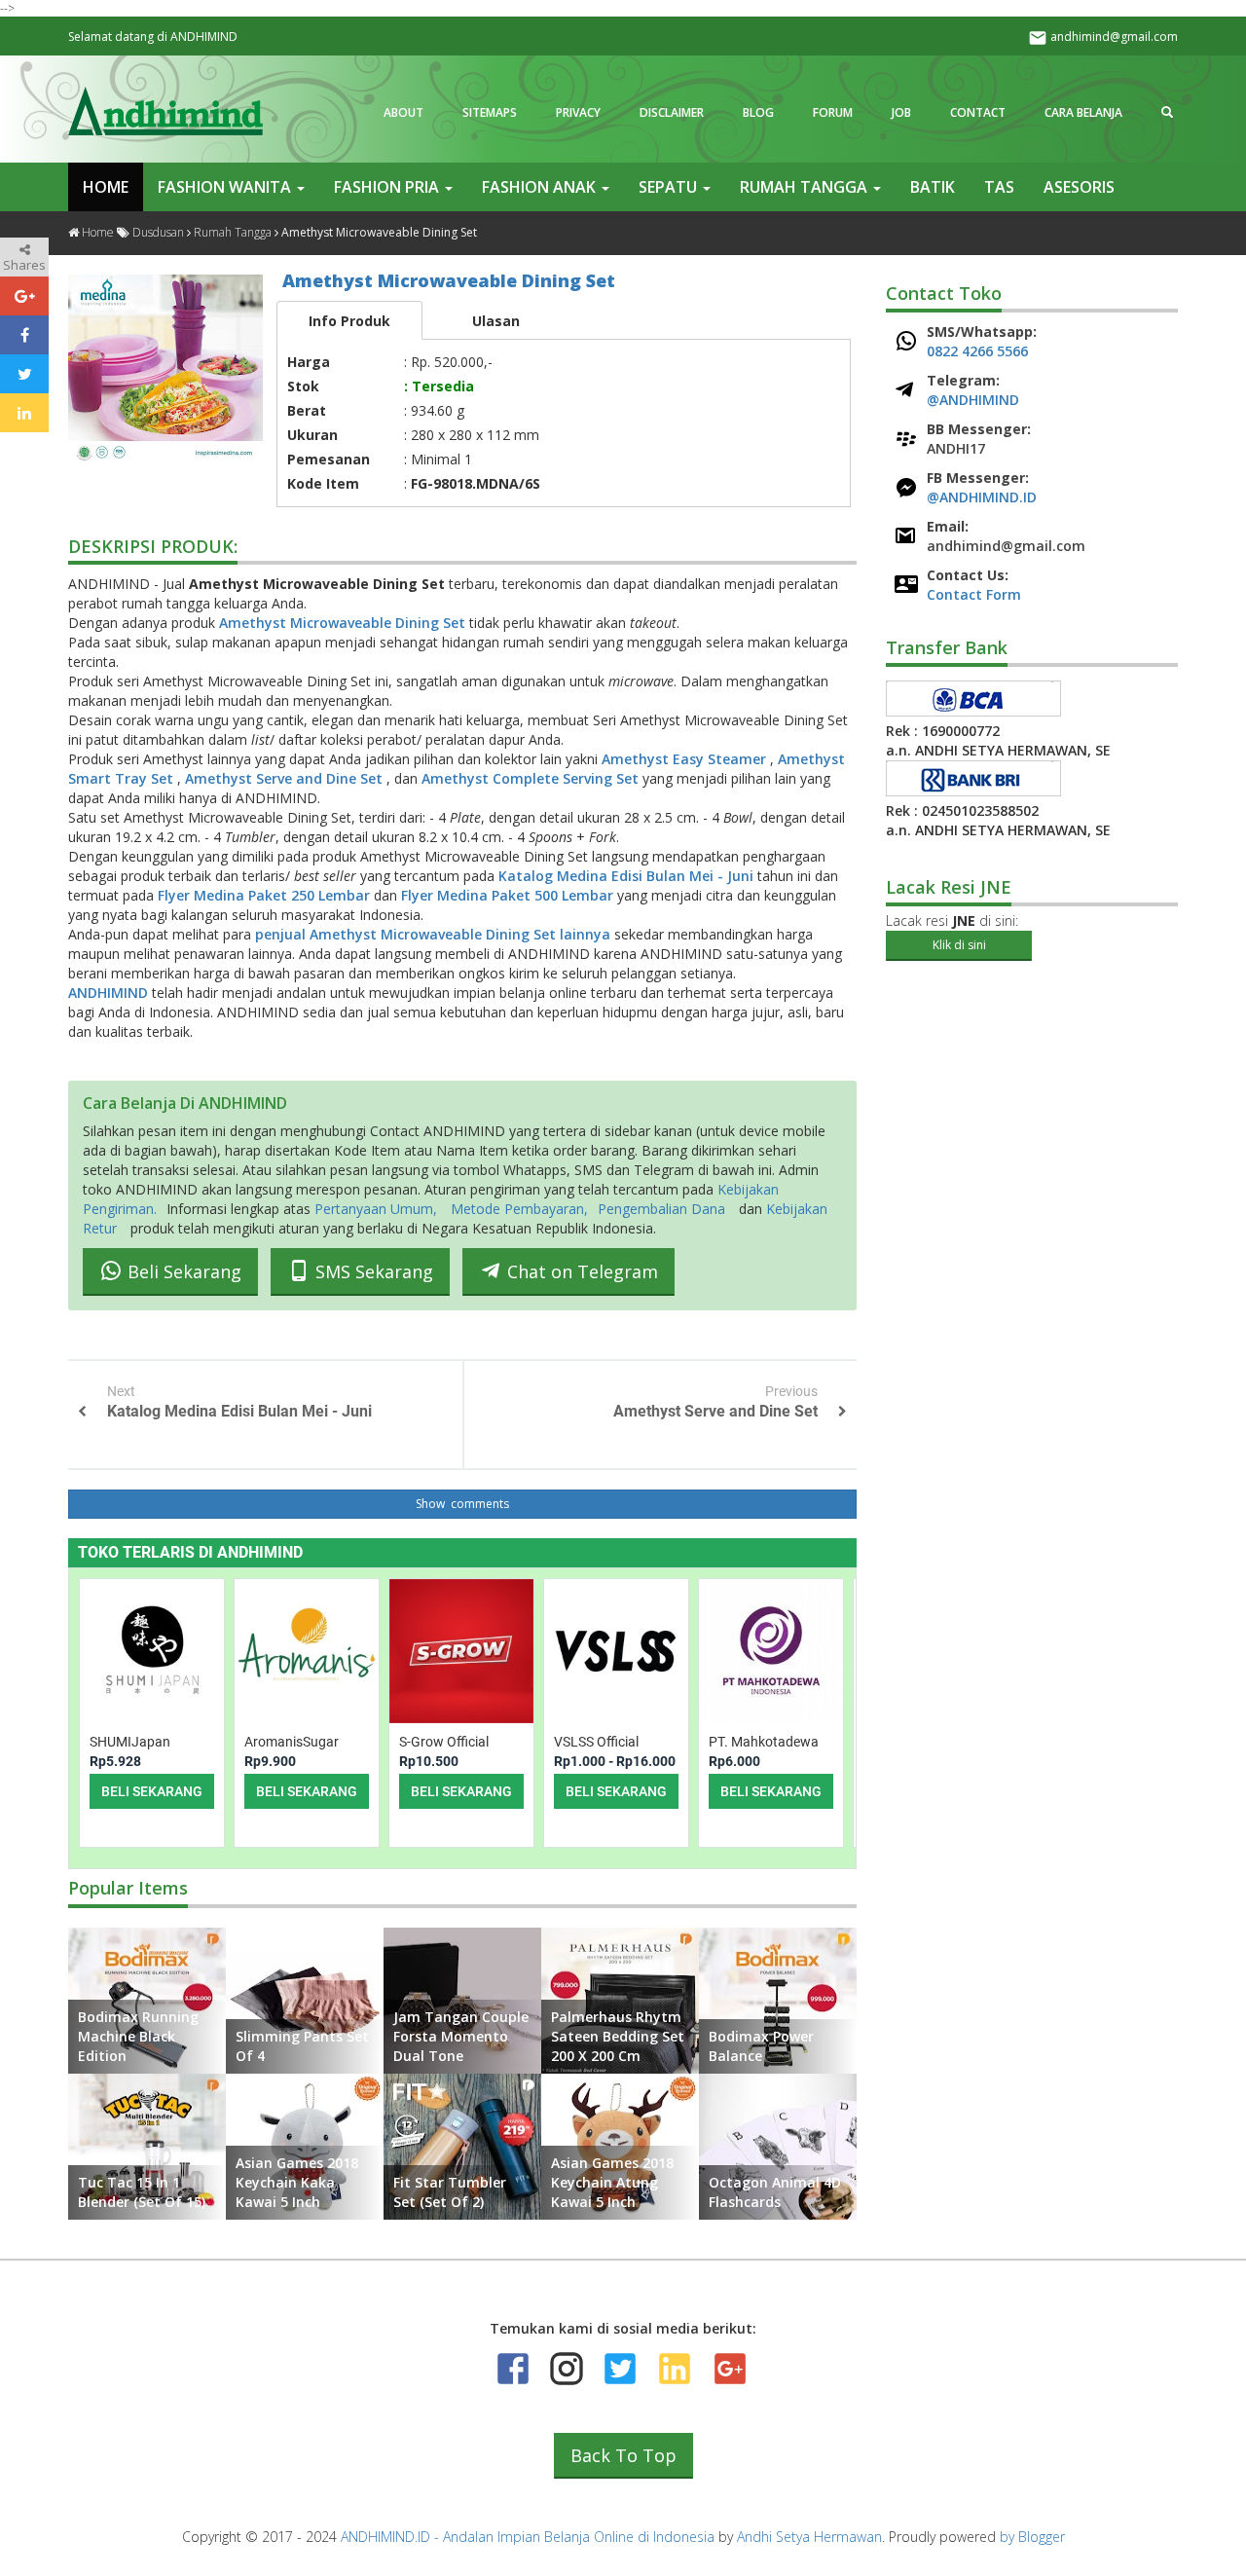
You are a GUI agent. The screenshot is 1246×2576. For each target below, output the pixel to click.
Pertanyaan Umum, (378, 1209)
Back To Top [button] (623, 2455)
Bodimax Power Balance (761, 2046)
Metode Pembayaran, (519, 1209)
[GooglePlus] (729, 2369)
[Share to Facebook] (24, 335)
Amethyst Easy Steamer (686, 759)
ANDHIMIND (110, 993)
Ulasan (496, 321)
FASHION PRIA (388, 187)
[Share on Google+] (24, 296)
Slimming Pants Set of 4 (302, 2046)
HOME (106, 187)
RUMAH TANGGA (806, 187)
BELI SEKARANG (152, 1791)
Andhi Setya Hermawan (809, 2537)
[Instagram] (567, 2369)
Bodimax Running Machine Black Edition (138, 2036)
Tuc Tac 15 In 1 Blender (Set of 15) (142, 2192)
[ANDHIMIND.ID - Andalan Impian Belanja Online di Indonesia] (165, 111)
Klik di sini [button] (959, 945)
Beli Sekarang (182, 1272)
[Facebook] (513, 2369)
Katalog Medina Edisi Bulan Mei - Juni (628, 876)
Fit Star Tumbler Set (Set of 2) (450, 2192)
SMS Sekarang (372, 1272)
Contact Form (974, 594)
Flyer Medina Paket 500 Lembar (509, 895)
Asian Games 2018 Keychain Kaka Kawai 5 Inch (297, 2182)
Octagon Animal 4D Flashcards (775, 2192)
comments (478, 1504)
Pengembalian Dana (661, 1209)
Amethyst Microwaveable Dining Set (449, 280)
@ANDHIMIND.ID (982, 497)
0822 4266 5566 (977, 351)
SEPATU (670, 187)
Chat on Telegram (580, 1272)
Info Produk (349, 321)
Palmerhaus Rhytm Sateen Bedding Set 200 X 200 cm (618, 2036)
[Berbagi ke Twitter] (24, 374)
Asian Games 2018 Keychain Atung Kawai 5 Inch (612, 2182)
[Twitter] (620, 2369)
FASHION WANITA (226, 187)
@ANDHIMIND (973, 400)
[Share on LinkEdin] (24, 413)
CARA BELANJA (1083, 112)
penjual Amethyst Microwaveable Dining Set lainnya (435, 934)
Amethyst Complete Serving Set (532, 778)
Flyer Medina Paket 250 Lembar (266, 895)
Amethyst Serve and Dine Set (286, 778)
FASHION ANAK (541, 187)
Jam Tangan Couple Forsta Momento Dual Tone (461, 2036)
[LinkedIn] (675, 2369)
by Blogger (1032, 2537)
